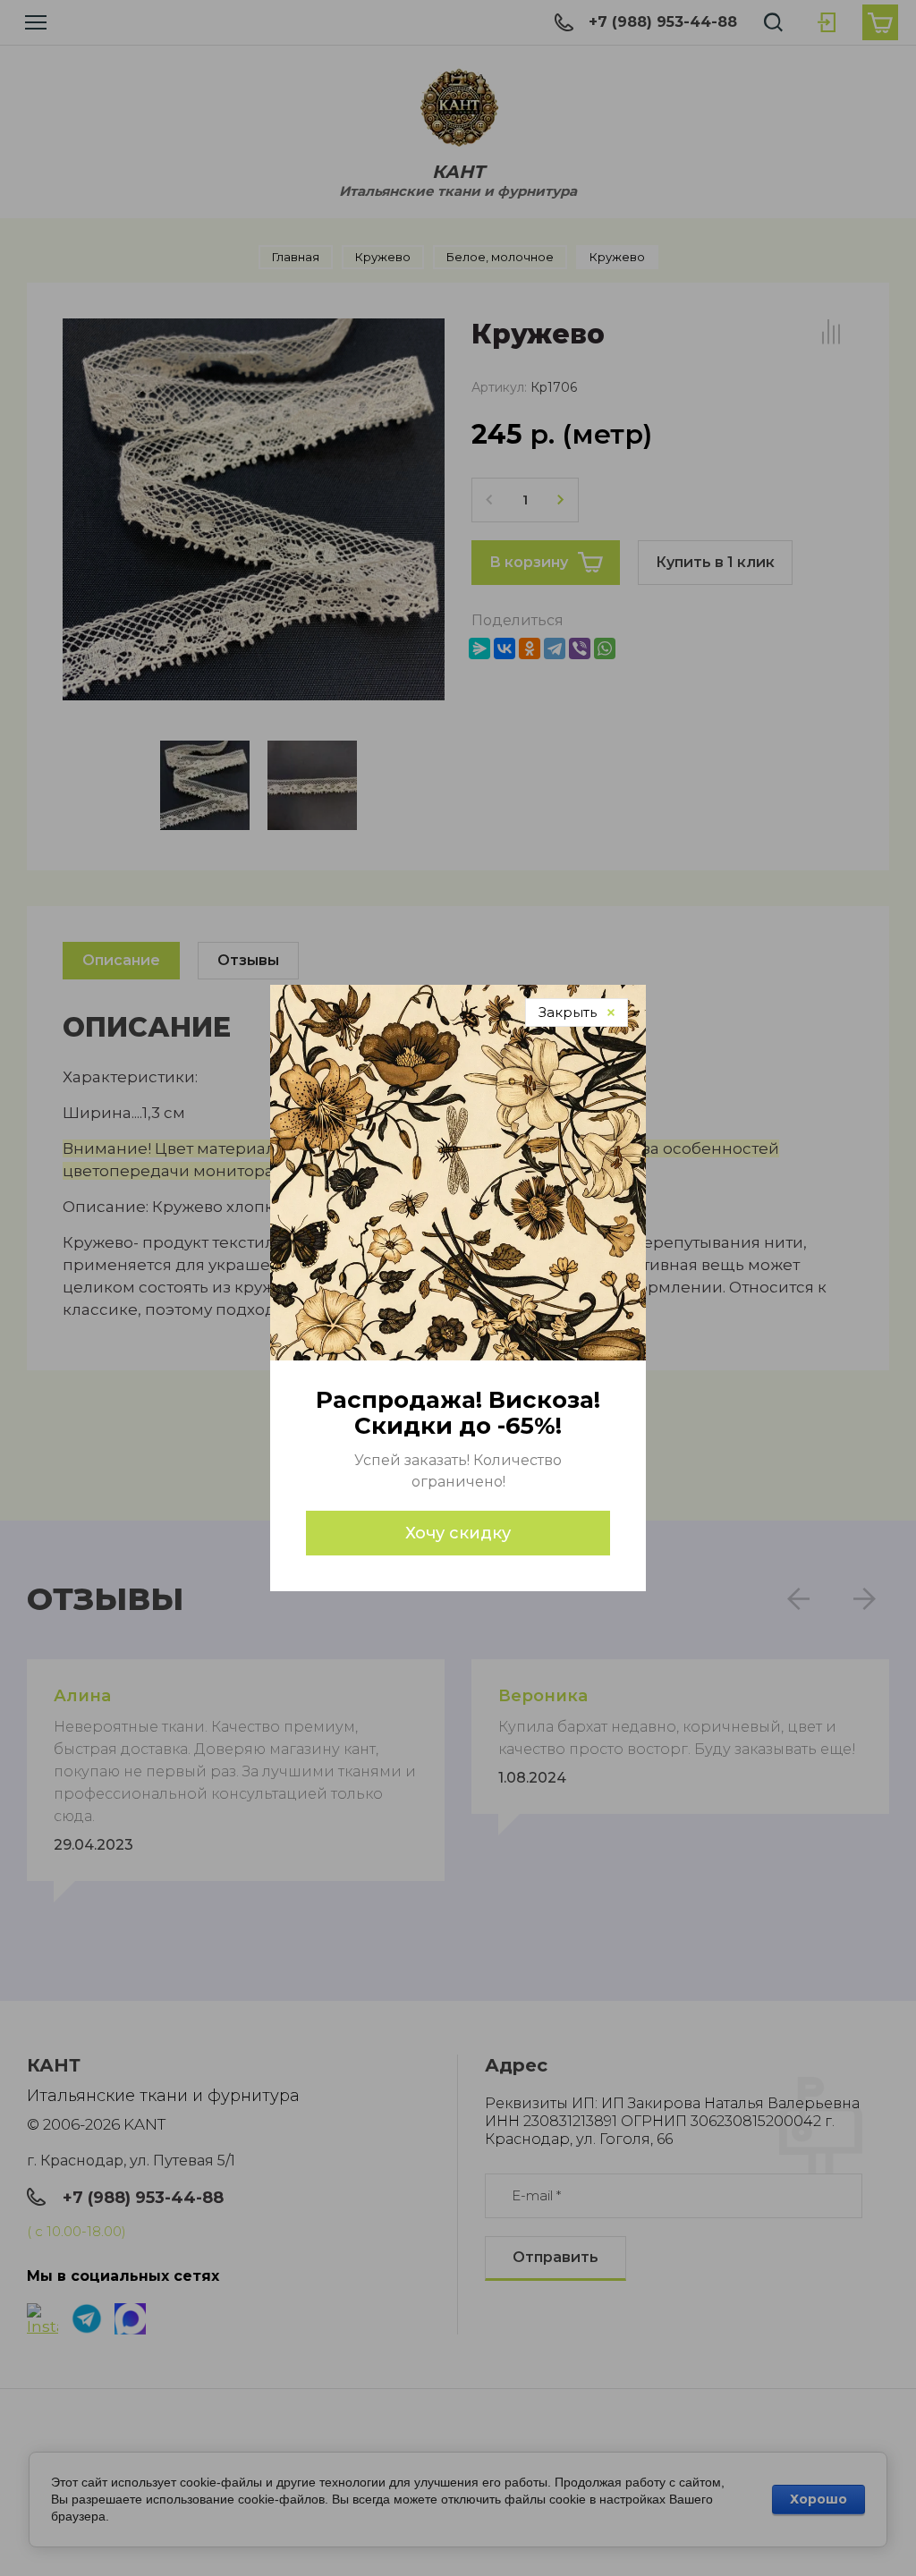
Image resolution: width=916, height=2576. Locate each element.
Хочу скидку (458, 1533)
